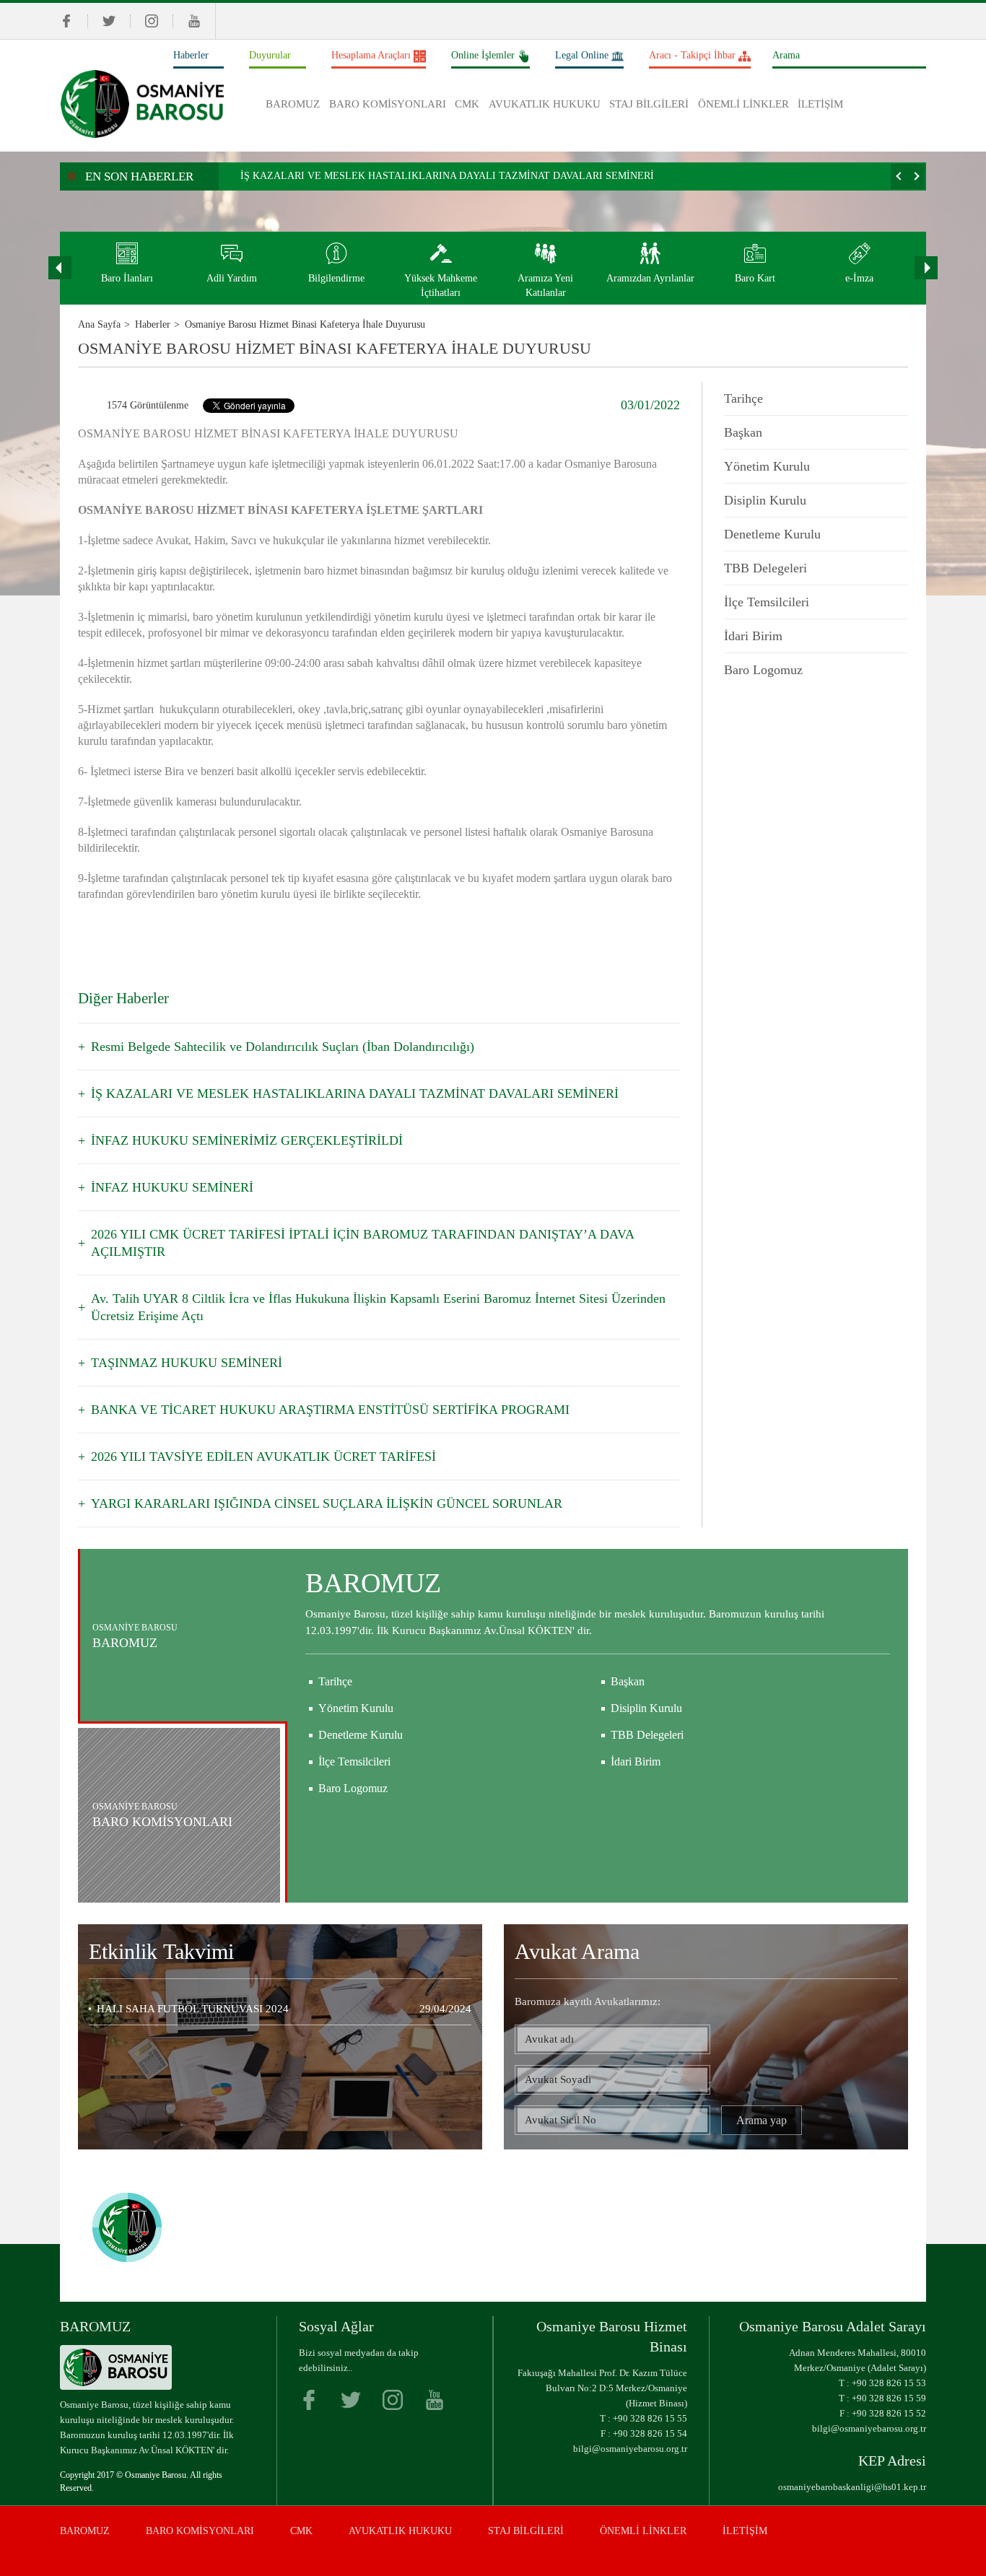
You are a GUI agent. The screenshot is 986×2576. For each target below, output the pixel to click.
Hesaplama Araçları (371, 55)
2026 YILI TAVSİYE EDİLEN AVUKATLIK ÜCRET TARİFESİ (263, 1457)
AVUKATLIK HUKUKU (545, 104)
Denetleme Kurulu (772, 534)
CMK (467, 104)
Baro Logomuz (763, 670)
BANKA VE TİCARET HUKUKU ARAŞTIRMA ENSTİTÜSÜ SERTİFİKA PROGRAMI (330, 1410)
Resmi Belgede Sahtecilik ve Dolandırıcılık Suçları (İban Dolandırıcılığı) (283, 1047)
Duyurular (270, 55)
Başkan (743, 432)
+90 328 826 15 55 (650, 2418)
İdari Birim (753, 636)
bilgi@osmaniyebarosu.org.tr (630, 2449)
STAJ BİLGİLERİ (649, 104)
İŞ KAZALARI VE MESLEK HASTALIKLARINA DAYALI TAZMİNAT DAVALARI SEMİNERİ (447, 176)
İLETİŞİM (820, 104)
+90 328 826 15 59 (889, 2398)
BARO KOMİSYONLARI (388, 104)
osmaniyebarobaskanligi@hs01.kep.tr (852, 2487)
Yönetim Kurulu (767, 466)
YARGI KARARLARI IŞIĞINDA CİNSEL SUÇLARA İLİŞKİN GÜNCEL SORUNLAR (327, 1503)
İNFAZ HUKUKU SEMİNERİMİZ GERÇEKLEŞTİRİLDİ (247, 1140)
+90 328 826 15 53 (889, 2383)
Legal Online (582, 55)
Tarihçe (743, 398)
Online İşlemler (483, 55)
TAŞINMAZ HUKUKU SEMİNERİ (187, 1363)
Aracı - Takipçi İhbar (692, 55)
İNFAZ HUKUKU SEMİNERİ (172, 1187)
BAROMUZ (293, 104)
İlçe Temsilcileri (767, 602)
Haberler (191, 55)
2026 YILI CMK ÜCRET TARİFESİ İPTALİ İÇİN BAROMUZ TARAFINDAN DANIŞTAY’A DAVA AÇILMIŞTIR (362, 1243)
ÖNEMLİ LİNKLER (743, 104)
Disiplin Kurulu (765, 500)
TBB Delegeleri (765, 568)
